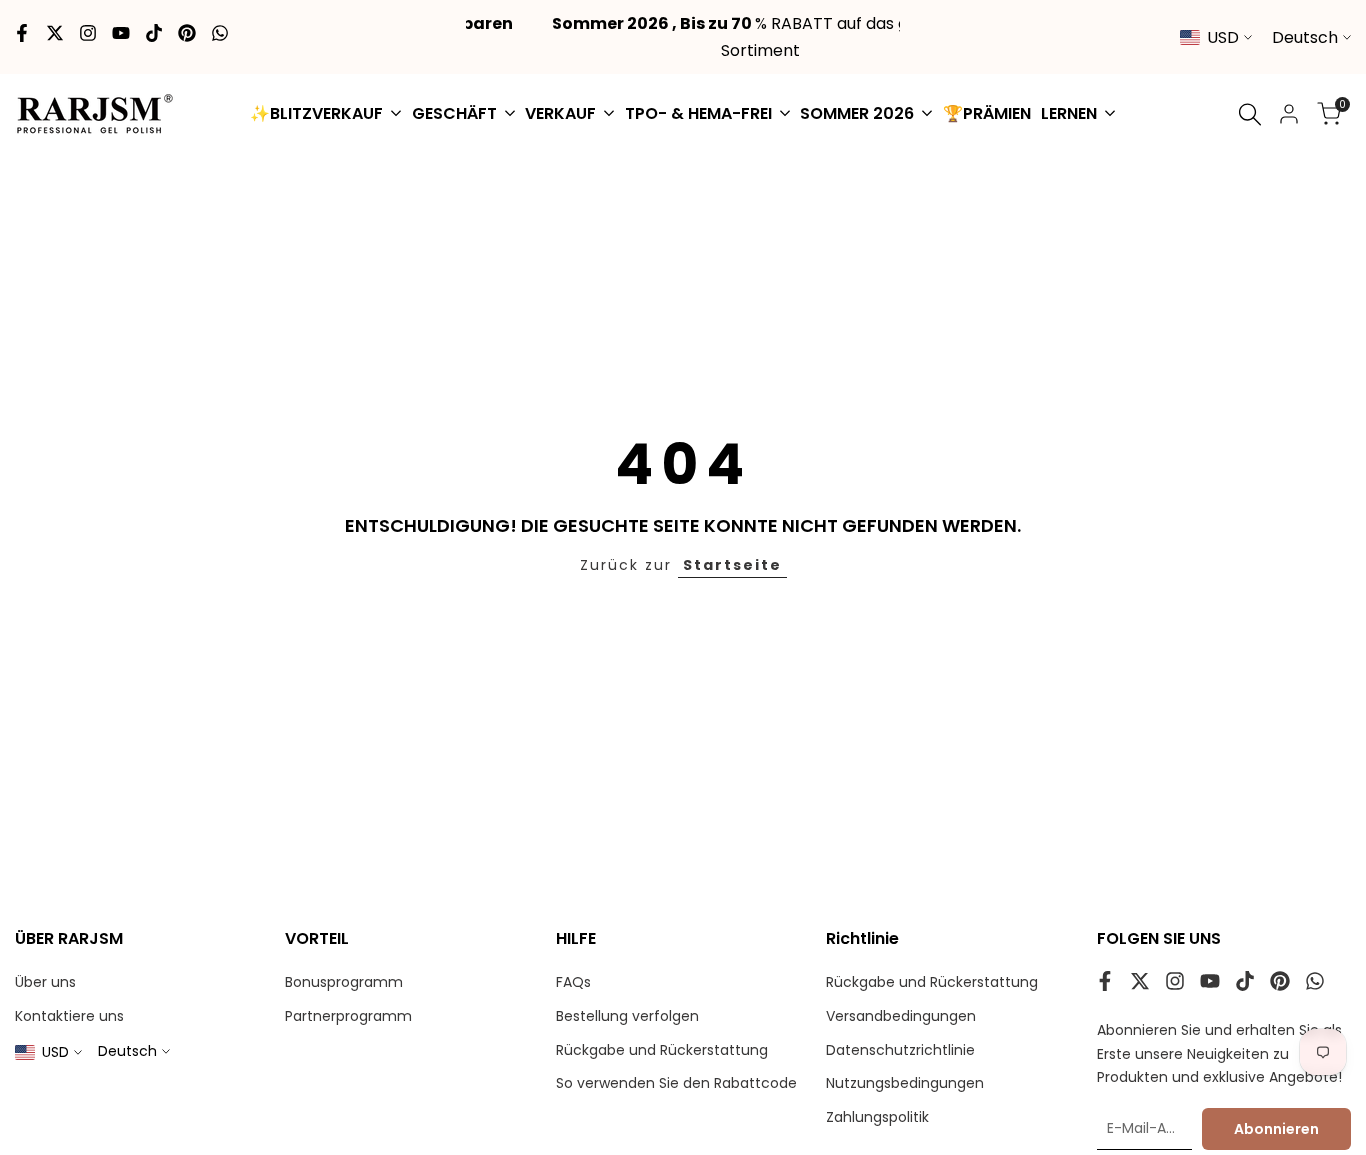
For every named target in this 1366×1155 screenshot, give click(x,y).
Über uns (45, 982)
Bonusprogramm (344, 982)
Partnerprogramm (348, 1016)
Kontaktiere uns (69, 1016)
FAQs (573, 982)
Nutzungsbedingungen (905, 1083)
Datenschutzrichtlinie (900, 1050)
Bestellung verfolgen (627, 1016)
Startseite (732, 565)
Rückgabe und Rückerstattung (662, 1050)
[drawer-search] (1250, 114)
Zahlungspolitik (877, 1117)
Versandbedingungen (901, 1016)
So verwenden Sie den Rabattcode (676, 1083)
